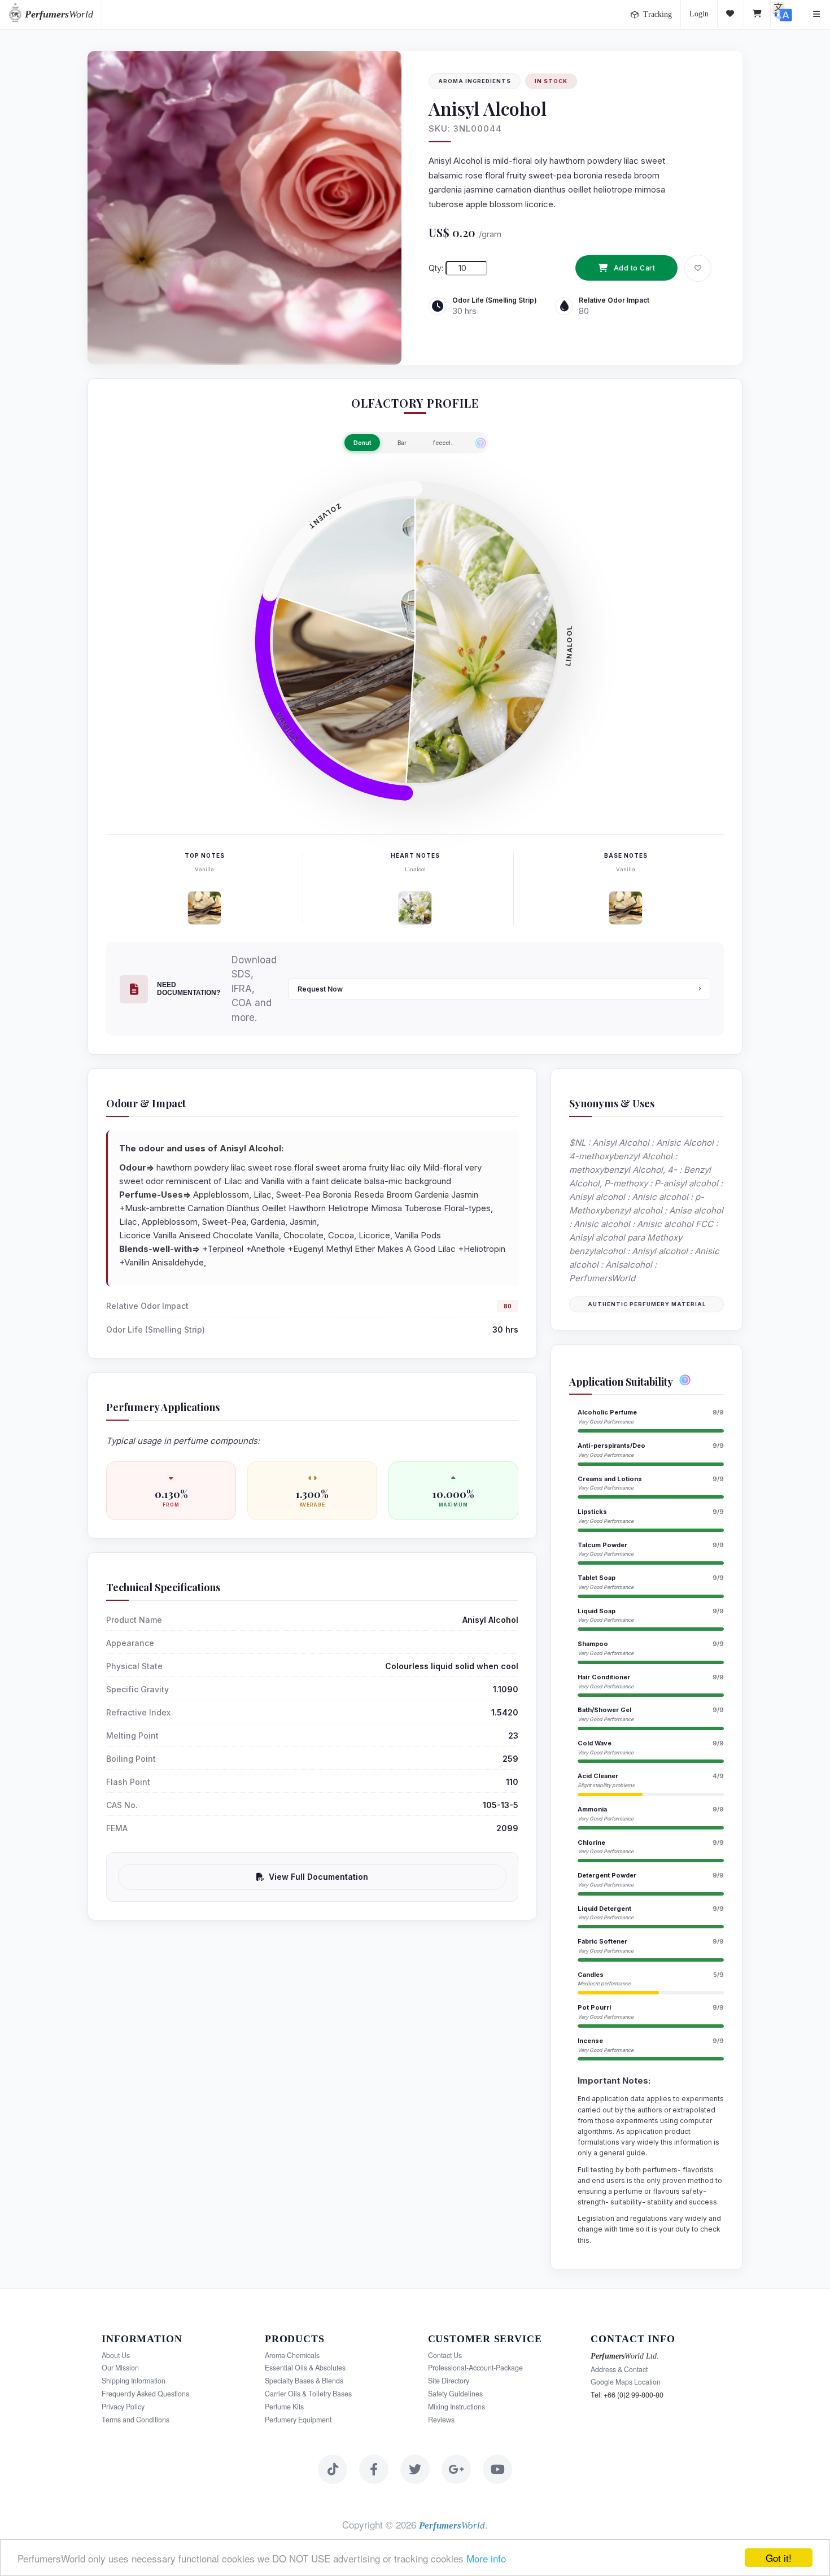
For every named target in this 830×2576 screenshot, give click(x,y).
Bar (402, 443)
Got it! (779, 2558)
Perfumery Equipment (298, 2420)
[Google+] (456, 2469)
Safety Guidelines (455, 2394)
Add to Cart (635, 268)
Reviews (441, 2420)
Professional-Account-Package (475, 2368)
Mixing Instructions (456, 2407)
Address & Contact (619, 2369)
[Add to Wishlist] (698, 268)
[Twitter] (415, 2469)
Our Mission (120, 2368)
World (59, 14)
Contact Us (445, 2355)
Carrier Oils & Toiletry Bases (308, 2394)
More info (486, 2558)
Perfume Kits (284, 2407)
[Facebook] (374, 2469)
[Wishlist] (731, 14)
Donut (362, 443)
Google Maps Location (626, 2382)
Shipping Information (134, 2381)
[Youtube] (497, 2469)
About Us (116, 2355)
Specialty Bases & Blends (304, 2381)
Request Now (320, 989)
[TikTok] (333, 2469)
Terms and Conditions (136, 2420)
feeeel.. (444, 443)
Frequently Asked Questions (145, 2394)
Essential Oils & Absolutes (305, 2368)
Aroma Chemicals (292, 2355)
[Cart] (757, 14)
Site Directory (449, 2381)
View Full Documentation (318, 1877)
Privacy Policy (123, 2407)
